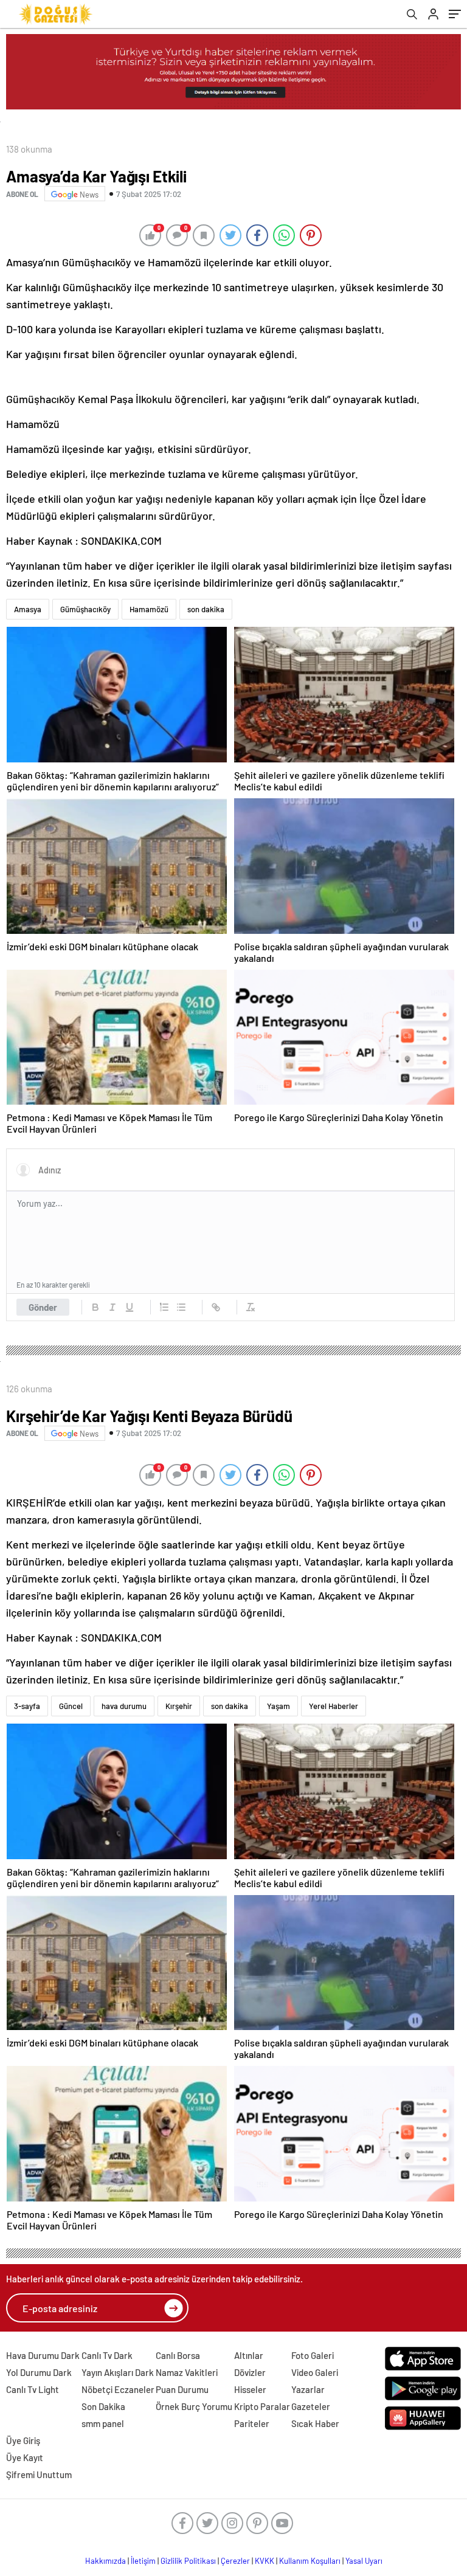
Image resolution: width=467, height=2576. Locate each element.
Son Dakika (103, 2406)
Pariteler (252, 2423)
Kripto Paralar (262, 2406)
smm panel (103, 2423)
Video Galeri (315, 2372)
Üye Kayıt (25, 2457)
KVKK (265, 2561)
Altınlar (249, 2355)
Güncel (71, 1706)
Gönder (43, 1307)
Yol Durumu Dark (39, 2372)
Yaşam (278, 1706)
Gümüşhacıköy (85, 609)
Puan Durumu (182, 2389)
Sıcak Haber (315, 2423)
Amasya (28, 609)
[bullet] (181, 1307)
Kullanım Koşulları (310, 2561)
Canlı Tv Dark (107, 2355)
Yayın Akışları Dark (118, 2372)
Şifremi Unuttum (39, 2474)
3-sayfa (27, 1706)
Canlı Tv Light (33, 2389)
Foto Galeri (313, 2355)
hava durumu (124, 1706)
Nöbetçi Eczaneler (118, 2389)
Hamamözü (149, 609)
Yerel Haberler (334, 1706)
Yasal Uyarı (364, 2561)
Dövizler (250, 2372)
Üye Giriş (23, 2440)
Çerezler (235, 2561)
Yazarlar (308, 2389)
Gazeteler (311, 2406)
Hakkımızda (106, 2561)
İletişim (143, 2561)
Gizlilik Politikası (188, 2561)
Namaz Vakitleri (187, 2372)
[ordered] (164, 1307)
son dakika (206, 609)
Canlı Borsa (178, 2355)
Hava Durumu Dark (43, 2355)
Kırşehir (179, 1706)
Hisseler (250, 2389)
